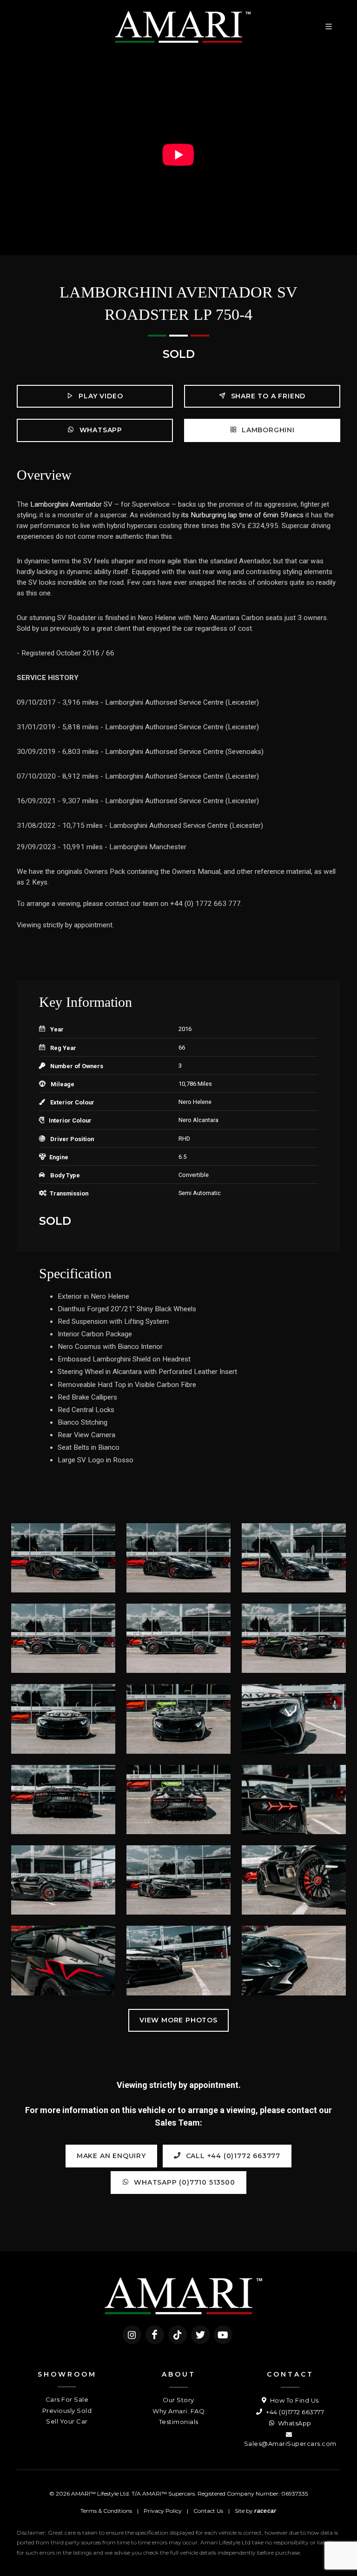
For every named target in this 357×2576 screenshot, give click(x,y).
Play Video (100, 396)
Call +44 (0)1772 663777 (232, 2156)
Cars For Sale (67, 2399)
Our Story (178, 2400)
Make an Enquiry (111, 2156)
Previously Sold (67, 2411)
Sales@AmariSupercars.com (290, 2444)
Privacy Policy (163, 2511)
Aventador (86, 504)
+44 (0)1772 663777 (294, 2412)
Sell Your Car (67, 2421)
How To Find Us (294, 2400)
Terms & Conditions (106, 2511)
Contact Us (208, 2511)
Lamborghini (267, 430)
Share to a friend (267, 396)
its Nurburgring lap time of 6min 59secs (242, 515)
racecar (265, 2511)
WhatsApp (100, 430)
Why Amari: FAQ (178, 2411)
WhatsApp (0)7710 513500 (183, 2182)
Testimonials (179, 2422)
